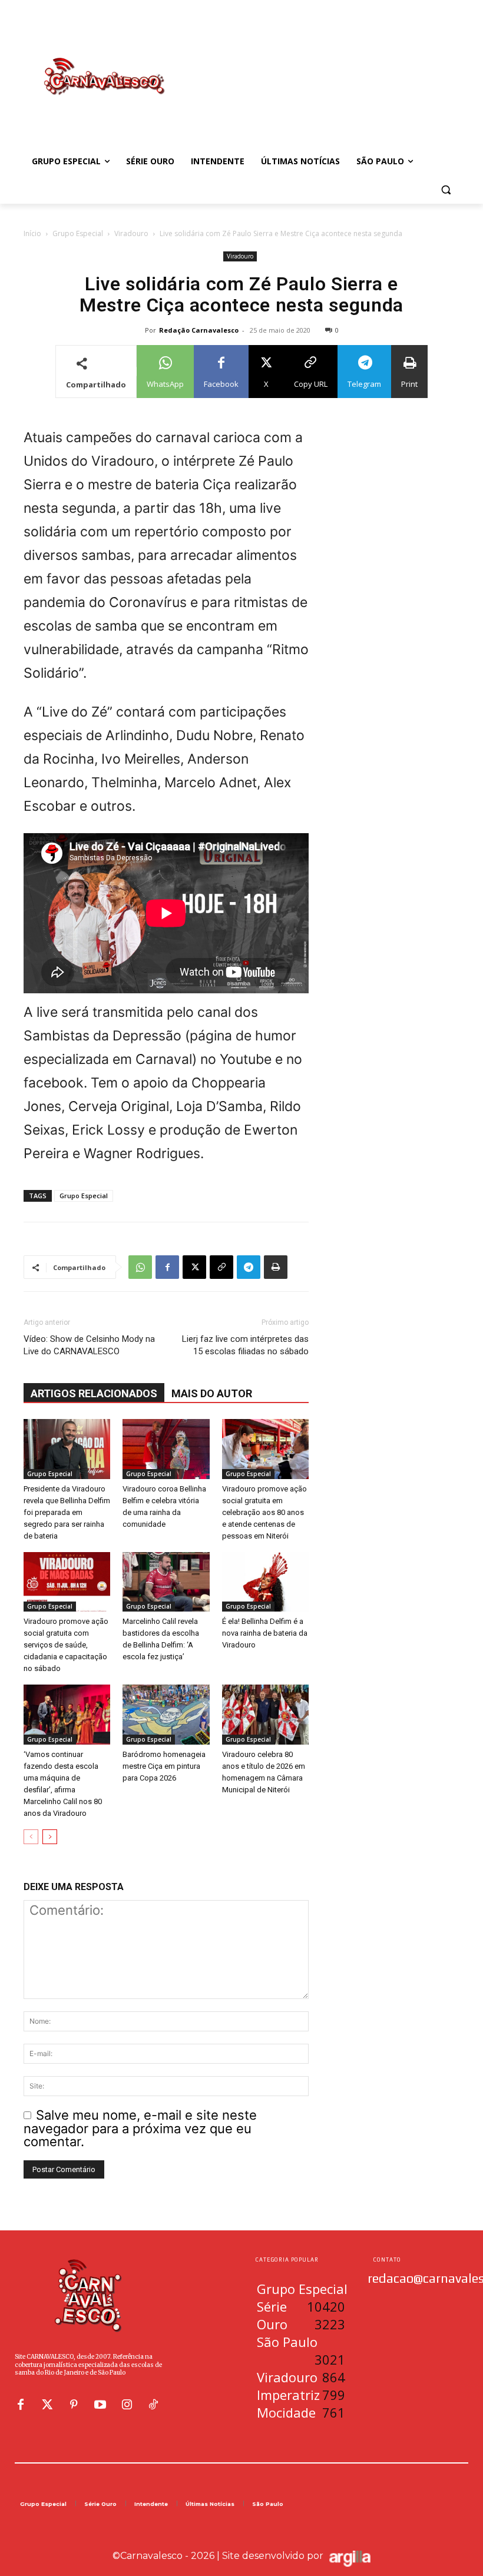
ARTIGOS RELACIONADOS (94, 1393)
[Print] (276, 1267)
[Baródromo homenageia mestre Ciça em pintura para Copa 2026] (166, 1714)
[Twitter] (47, 2405)
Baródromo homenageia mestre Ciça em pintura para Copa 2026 (164, 1766)
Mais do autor (212, 1393)
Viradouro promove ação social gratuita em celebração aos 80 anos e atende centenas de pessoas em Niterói (264, 1512)
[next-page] (50, 1837)
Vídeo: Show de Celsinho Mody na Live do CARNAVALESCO (89, 1345)
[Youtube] (100, 2405)
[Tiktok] (153, 2405)
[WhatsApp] (140, 1267)
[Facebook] (167, 1267)
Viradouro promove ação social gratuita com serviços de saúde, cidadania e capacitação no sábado (66, 1645)
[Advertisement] (322, 64)
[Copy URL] (221, 1267)
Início (32, 233)
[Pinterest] (74, 2405)
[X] (194, 1267)
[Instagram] (127, 2405)
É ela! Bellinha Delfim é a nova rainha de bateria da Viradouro (265, 1633)
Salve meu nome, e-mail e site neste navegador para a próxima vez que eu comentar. (140, 2128)
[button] (446, 190)
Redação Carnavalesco (199, 330)
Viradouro (131, 233)
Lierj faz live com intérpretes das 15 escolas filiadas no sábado (245, 1345)
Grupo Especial (78, 233)
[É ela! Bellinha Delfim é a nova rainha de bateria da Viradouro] (265, 1582)
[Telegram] (249, 1267)
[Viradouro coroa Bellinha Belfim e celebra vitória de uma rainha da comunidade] (166, 1449)
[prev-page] (31, 1837)
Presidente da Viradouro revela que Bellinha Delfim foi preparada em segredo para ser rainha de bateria (67, 1512)
